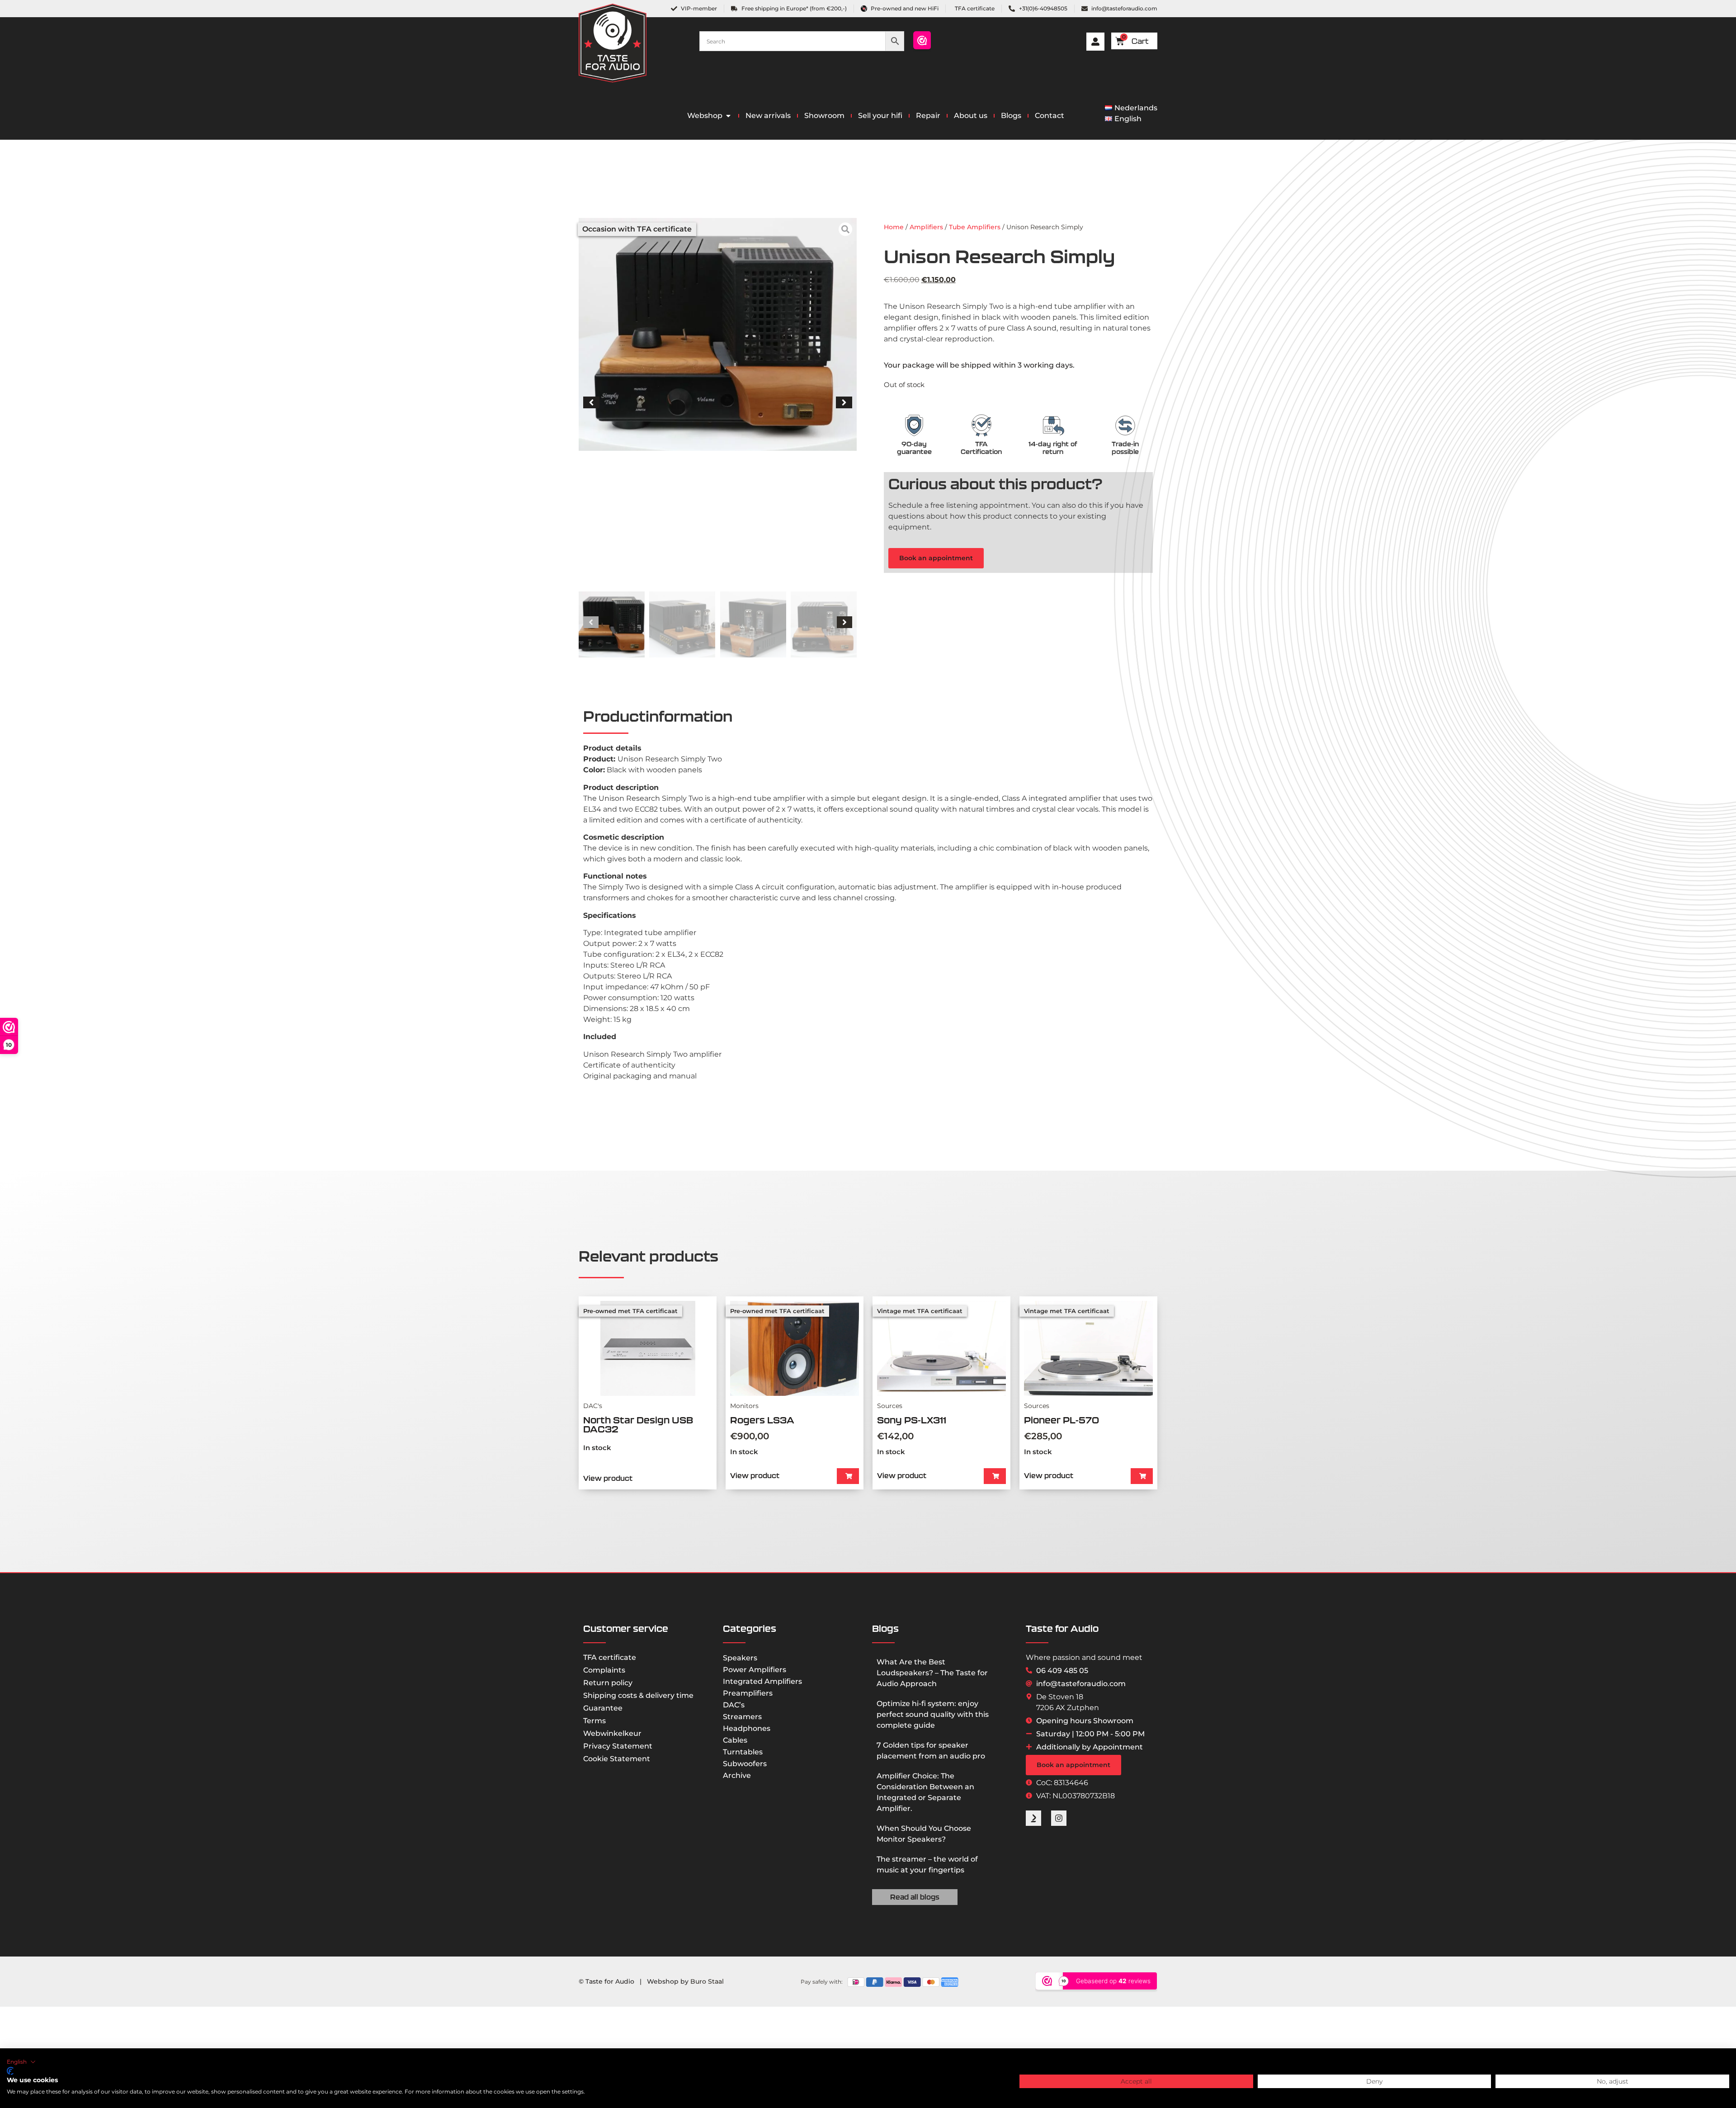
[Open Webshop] (728, 116)
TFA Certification (981, 448)
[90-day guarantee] (914, 425)
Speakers (740, 1658)
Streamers (742, 1717)
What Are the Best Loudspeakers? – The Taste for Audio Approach (932, 1673)
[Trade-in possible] (1125, 425)
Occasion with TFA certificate (637, 229)
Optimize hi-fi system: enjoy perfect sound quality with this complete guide (933, 1714)
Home (894, 227)
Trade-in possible (1125, 448)
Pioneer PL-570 (1061, 1420)
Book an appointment (936, 558)
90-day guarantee (914, 448)
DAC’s (734, 1705)
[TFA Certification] (981, 425)
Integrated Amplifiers (762, 1681)
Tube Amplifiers (975, 227)
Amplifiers (926, 227)
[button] (591, 402)
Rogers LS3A (762, 1420)
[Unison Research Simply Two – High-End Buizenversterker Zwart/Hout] (718, 334)
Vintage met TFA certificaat (920, 1311)
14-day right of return (1053, 448)
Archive (737, 1775)
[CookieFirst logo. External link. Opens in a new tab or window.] (10, 2071)
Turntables (743, 1752)
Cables (735, 1740)
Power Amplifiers (755, 1670)
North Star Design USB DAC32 (638, 1425)
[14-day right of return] (1053, 425)
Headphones (747, 1728)
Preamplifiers (748, 1693)
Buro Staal (707, 1981)
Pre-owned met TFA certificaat (630, 1311)
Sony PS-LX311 (912, 1420)
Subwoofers (745, 1764)
